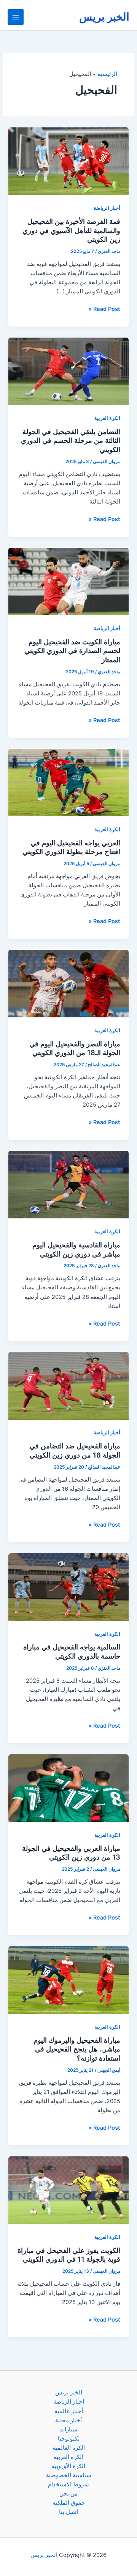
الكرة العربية (107, 418)
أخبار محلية (68, 2420)
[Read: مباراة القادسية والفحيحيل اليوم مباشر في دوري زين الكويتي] (68, 1184)
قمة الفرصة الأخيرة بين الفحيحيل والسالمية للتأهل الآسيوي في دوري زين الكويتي (71, 230)
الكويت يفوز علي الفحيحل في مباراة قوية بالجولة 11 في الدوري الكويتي (69, 2255)
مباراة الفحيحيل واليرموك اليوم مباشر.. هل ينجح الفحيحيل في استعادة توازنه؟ (77, 2049)
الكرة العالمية (69, 2448)
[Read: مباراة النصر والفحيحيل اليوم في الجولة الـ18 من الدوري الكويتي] (68, 983)
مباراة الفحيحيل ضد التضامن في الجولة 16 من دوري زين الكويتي (75, 1450)
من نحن (68, 2494)
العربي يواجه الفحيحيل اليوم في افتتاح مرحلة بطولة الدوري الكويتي (71, 847)
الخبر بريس (104, 17)
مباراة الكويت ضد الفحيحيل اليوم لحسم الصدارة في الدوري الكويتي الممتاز (72, 651)
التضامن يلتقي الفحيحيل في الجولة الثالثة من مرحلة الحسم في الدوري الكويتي (71, 440)
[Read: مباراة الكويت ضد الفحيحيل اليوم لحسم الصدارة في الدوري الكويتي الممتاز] (68, 581)
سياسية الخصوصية (69, 2475)
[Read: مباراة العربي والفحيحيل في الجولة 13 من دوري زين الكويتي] (68, 1788)
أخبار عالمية (69, 2411)
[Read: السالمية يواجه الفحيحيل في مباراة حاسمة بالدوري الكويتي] (68, 1586)
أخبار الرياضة (107, 208)
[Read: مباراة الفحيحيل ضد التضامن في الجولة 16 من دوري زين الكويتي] (68, 1385)
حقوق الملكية (69, 2503)
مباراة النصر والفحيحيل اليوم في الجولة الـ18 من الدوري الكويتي (75, 1048)
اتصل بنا (68, 2512)
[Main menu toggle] (16, 17)
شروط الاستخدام (68, 2484)
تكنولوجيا (69, 2439)
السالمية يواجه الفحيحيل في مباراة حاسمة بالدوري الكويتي (72, 1651)
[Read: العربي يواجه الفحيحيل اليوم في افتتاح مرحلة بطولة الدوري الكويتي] (68, 782)
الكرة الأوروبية (68, 2466)
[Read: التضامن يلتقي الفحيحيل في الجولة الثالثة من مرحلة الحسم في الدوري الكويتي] (68, 371)
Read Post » (104, 309)
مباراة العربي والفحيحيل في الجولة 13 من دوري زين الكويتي (71, 1853)
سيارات (68, 2430)
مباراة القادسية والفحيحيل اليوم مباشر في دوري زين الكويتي (76, 1249)
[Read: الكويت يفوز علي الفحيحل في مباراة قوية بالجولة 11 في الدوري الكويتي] (68, 2190)
